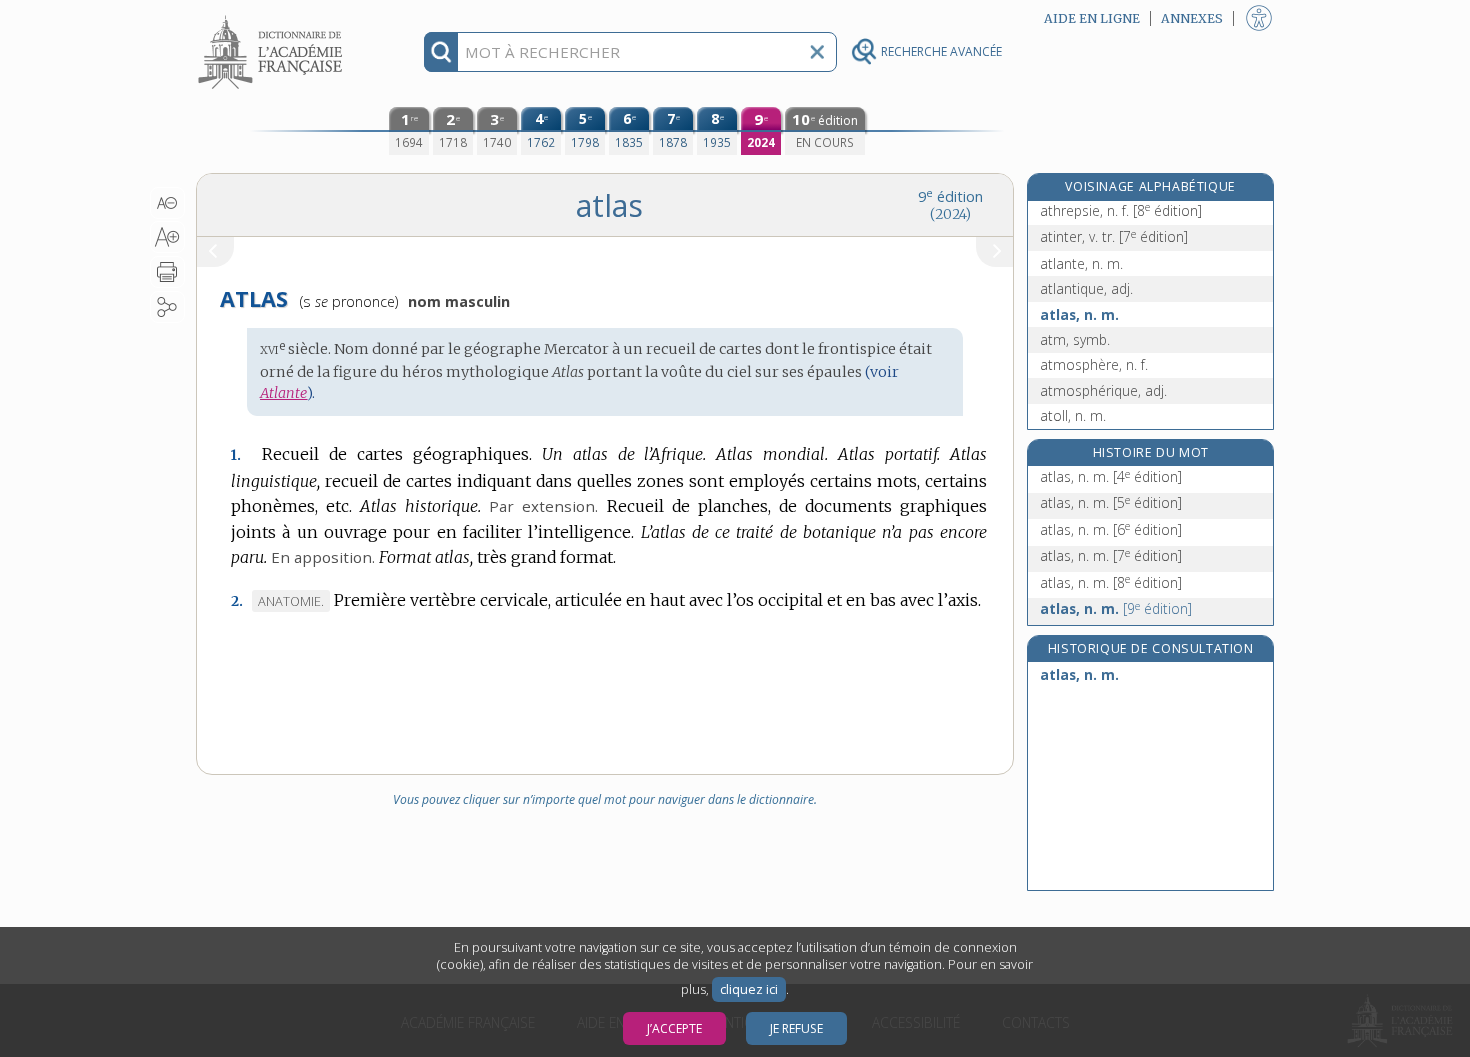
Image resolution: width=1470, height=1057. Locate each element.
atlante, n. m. (1081, 263)
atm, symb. (1075, 339)
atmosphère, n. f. (1094, 364)
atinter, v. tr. (1114, 236)
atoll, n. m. (1073, 415)
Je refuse (796, 1028)
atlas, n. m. (1079, 314)
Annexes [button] (1192, 18)
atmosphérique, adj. (1103, 390)
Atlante (283, 393)
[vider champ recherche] (817, 52)
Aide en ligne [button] (1092, 18)
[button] (167, 203)
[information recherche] (441, 52)
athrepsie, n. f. (1121, 210)
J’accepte (674, 1028)
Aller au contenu (273, 17)
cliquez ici (749, 989)
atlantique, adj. (1086, 288)
